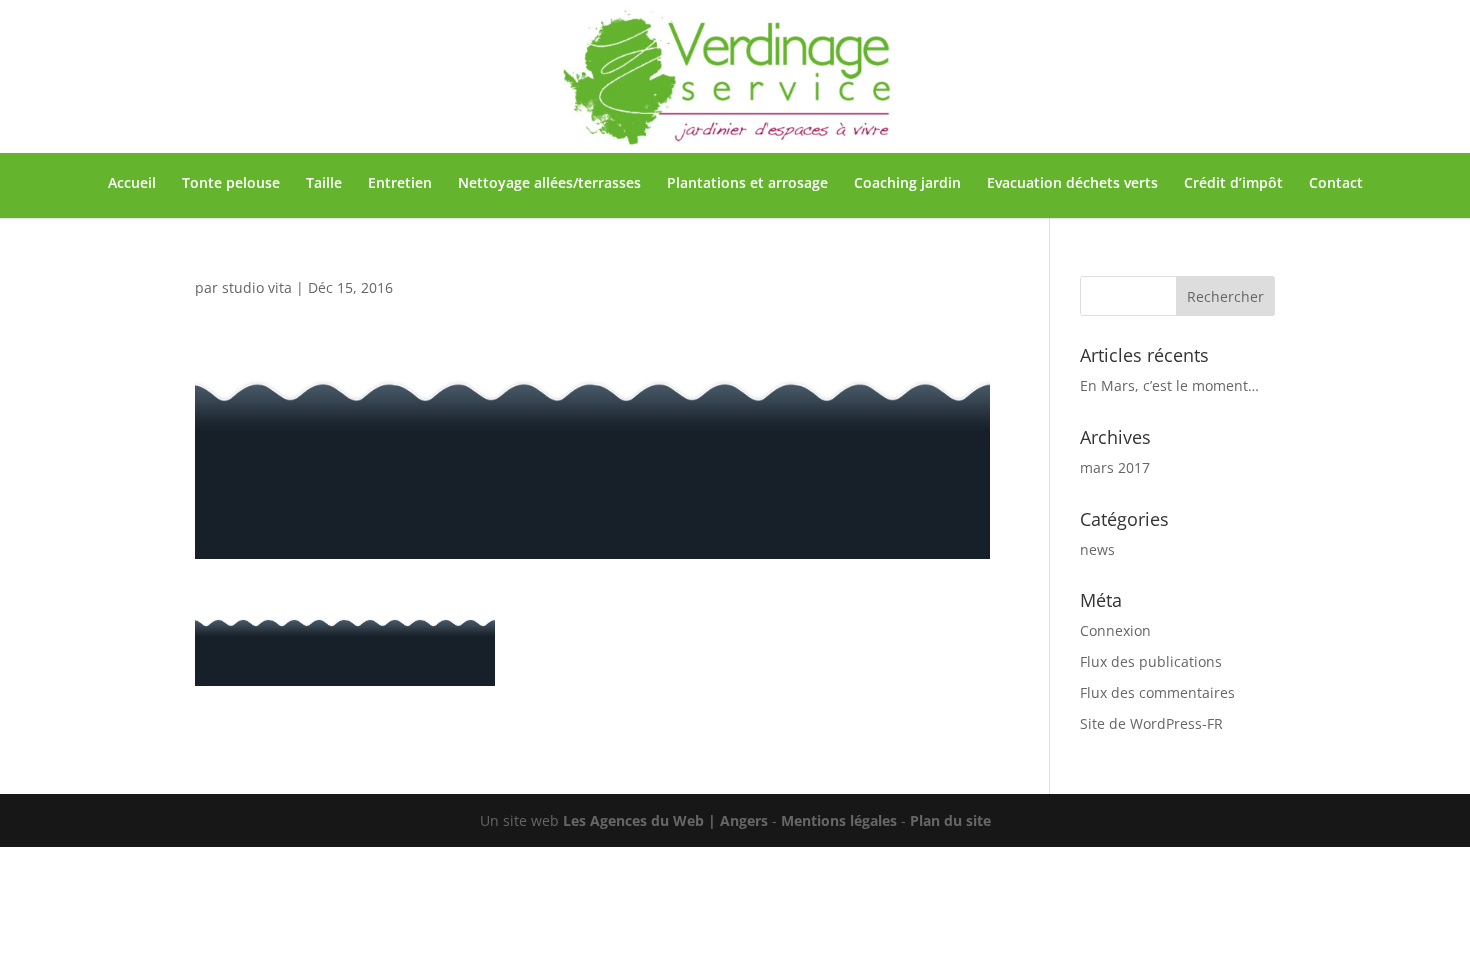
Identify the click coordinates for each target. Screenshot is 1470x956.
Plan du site (950, 820)
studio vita (257, 287)
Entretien (400, 184)
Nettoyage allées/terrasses (549, 184)
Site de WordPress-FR (1151, 723)
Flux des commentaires (1157, 692)
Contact (1336, 184)
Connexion (1115, 630)
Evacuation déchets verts (1072, 184)
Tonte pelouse (231, 184)
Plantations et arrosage (747, 184)
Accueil (132, 184)
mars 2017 (1115, 467)
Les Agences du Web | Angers (665, 820)
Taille (324, 184)
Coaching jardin (907, 184)
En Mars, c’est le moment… (1169, 385)
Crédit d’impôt (1233, 184)
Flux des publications (1151, 661)
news (1097, 549)
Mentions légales (839, 820)
